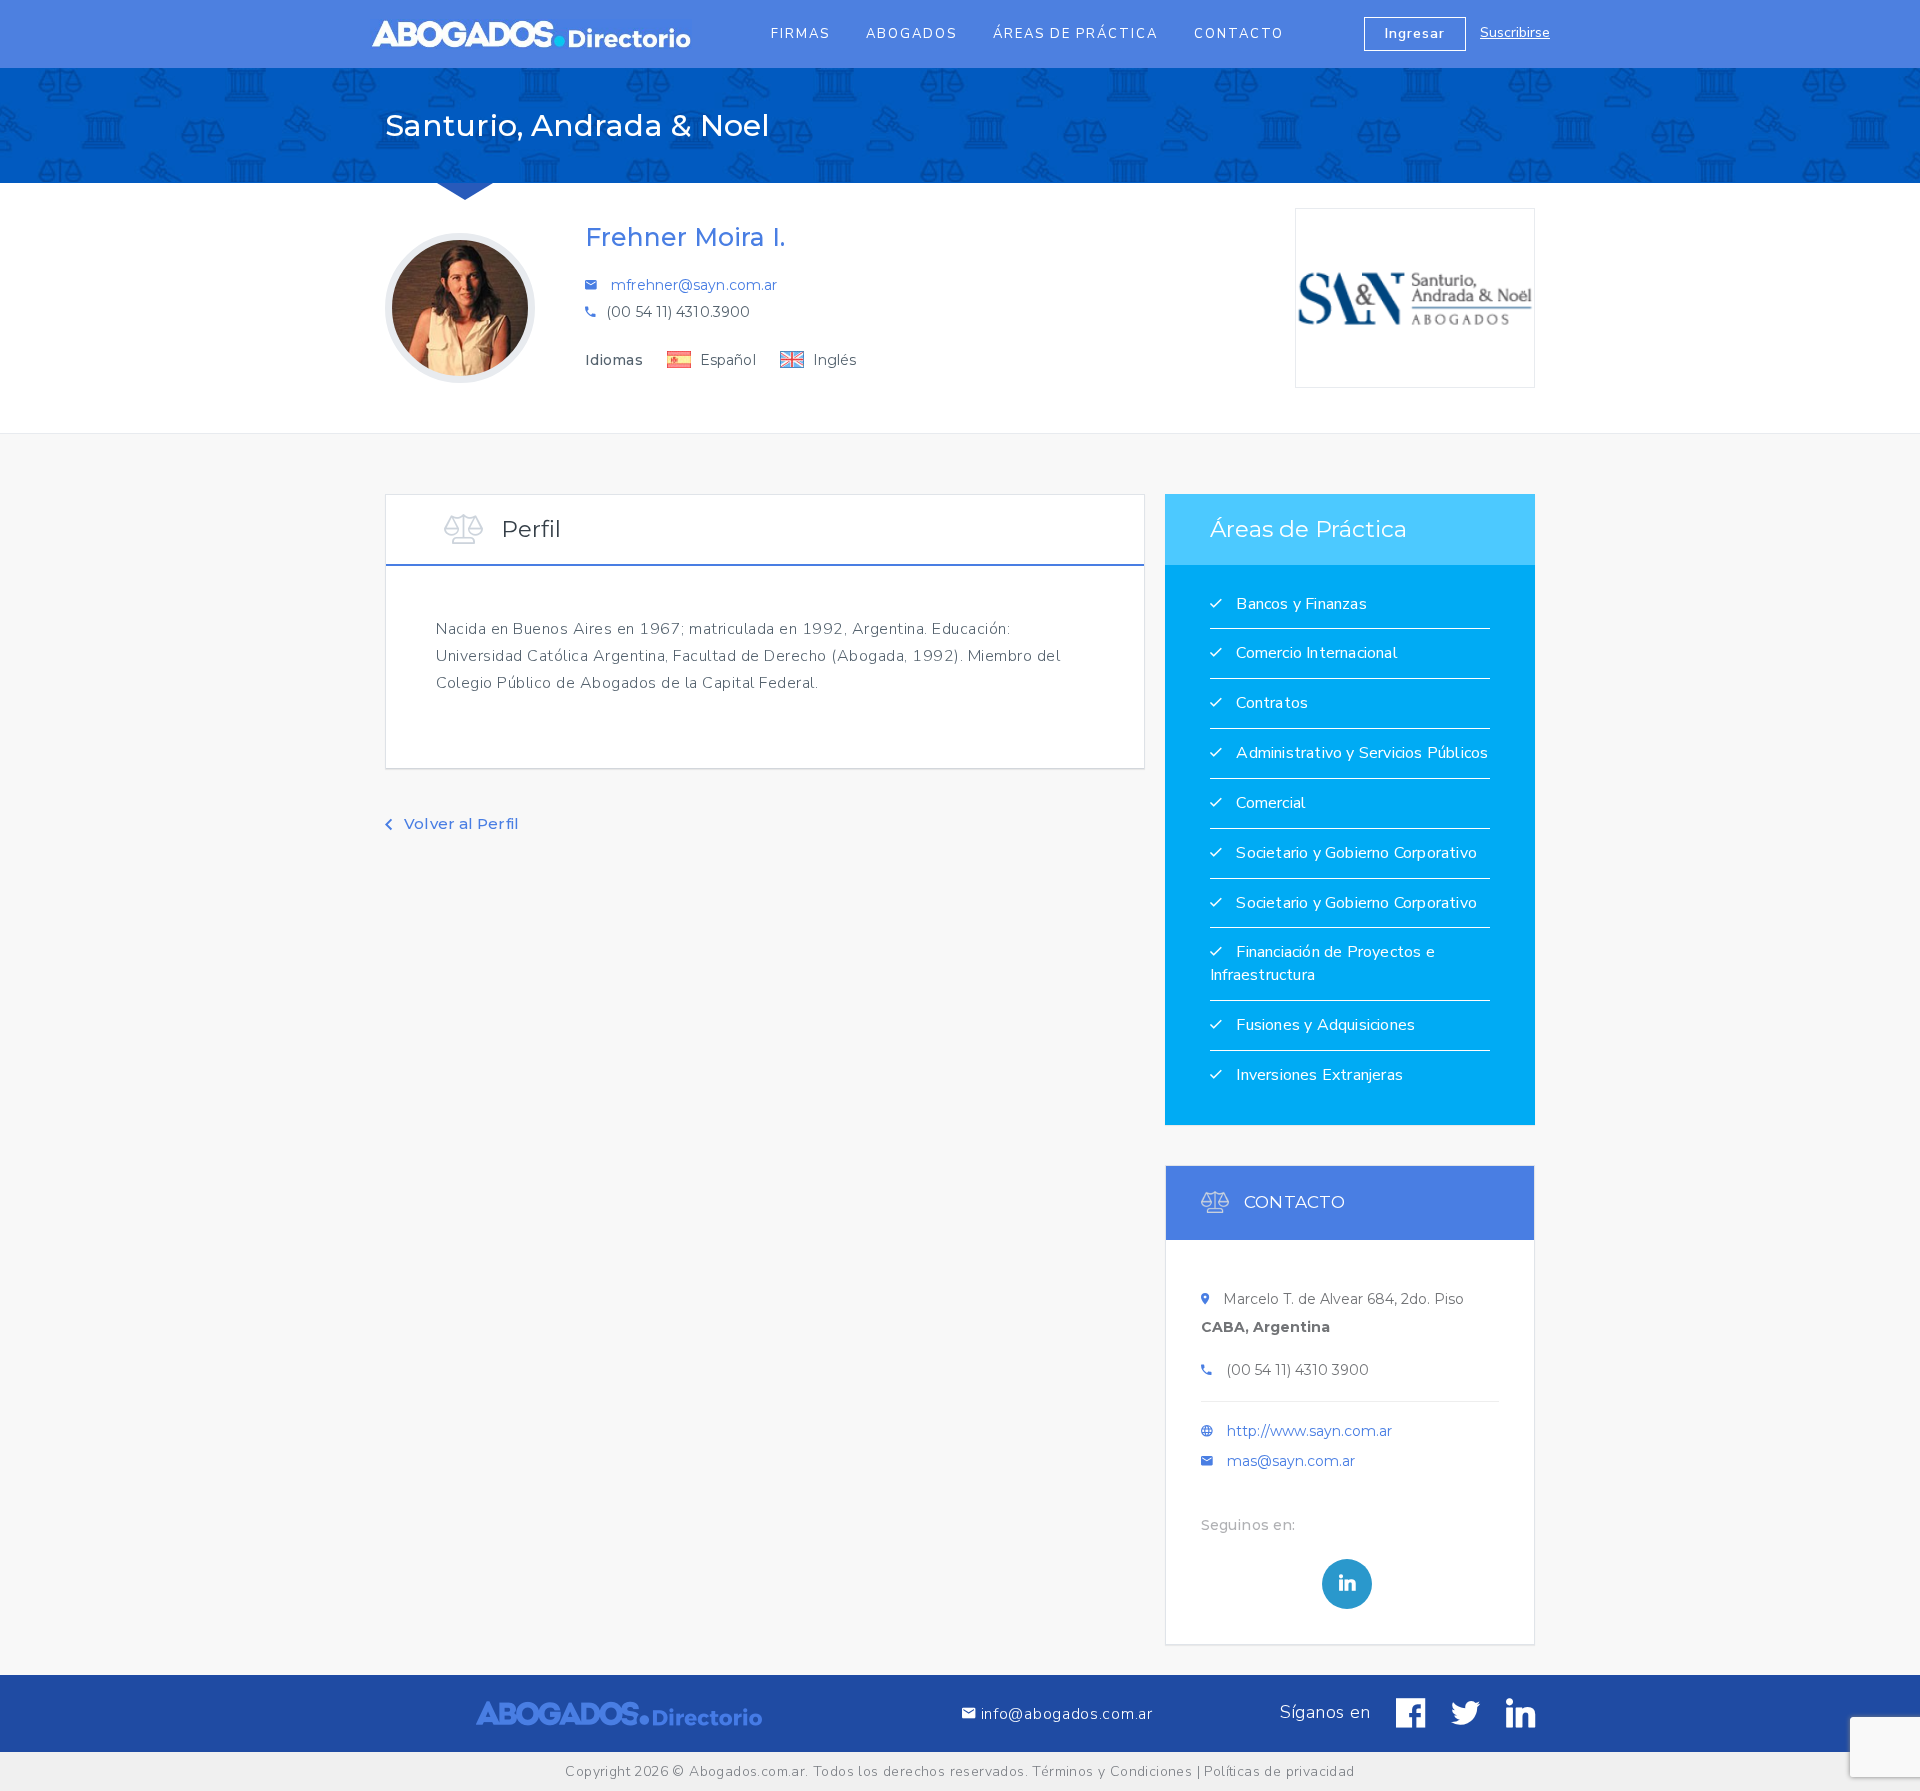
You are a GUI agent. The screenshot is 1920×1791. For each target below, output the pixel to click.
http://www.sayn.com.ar (1309, 1431)
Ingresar (1415, 33)
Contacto (1239, 34)
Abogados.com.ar (747, 1771)
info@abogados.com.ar (1067, 1713)
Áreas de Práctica (1075, 34)
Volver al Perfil (459, 823)
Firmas (800, 34)
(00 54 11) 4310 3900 (1297, 1370)
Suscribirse (1515, 32)
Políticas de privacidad (1279, 1771)
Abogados (911, 34)
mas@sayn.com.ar (1291, 1461)
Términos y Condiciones (1112, 1771)
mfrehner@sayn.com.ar (694, 285)
